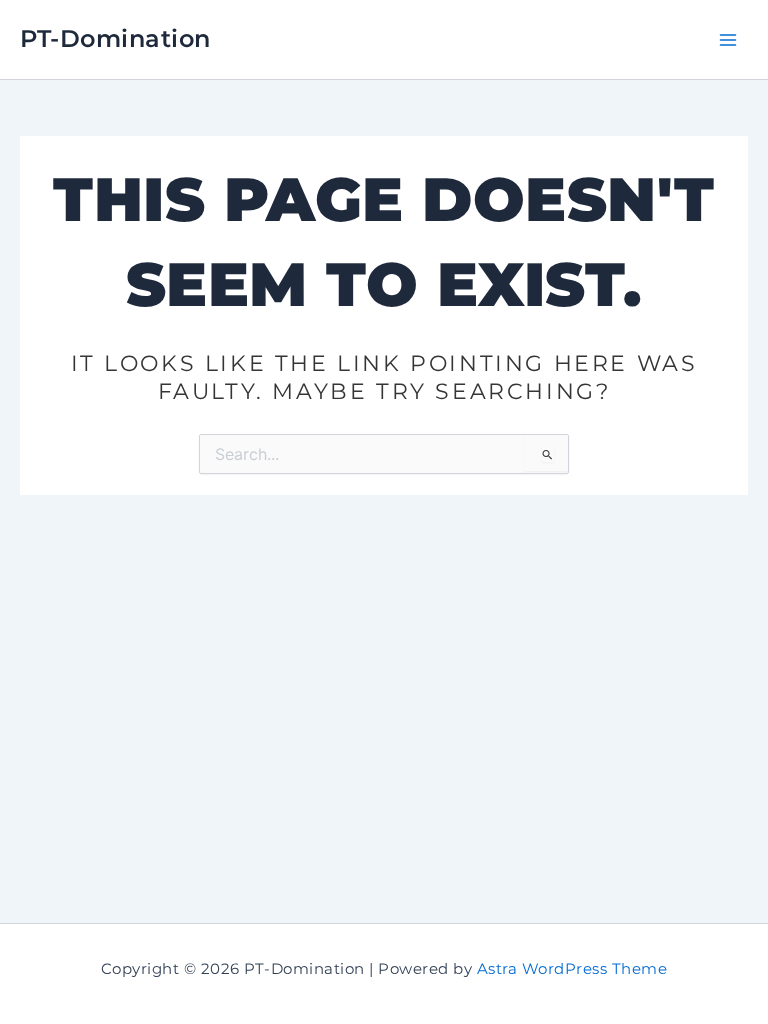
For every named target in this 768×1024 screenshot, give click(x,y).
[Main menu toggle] (727, 39)
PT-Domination (115, 38)
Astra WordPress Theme (572, 969)
